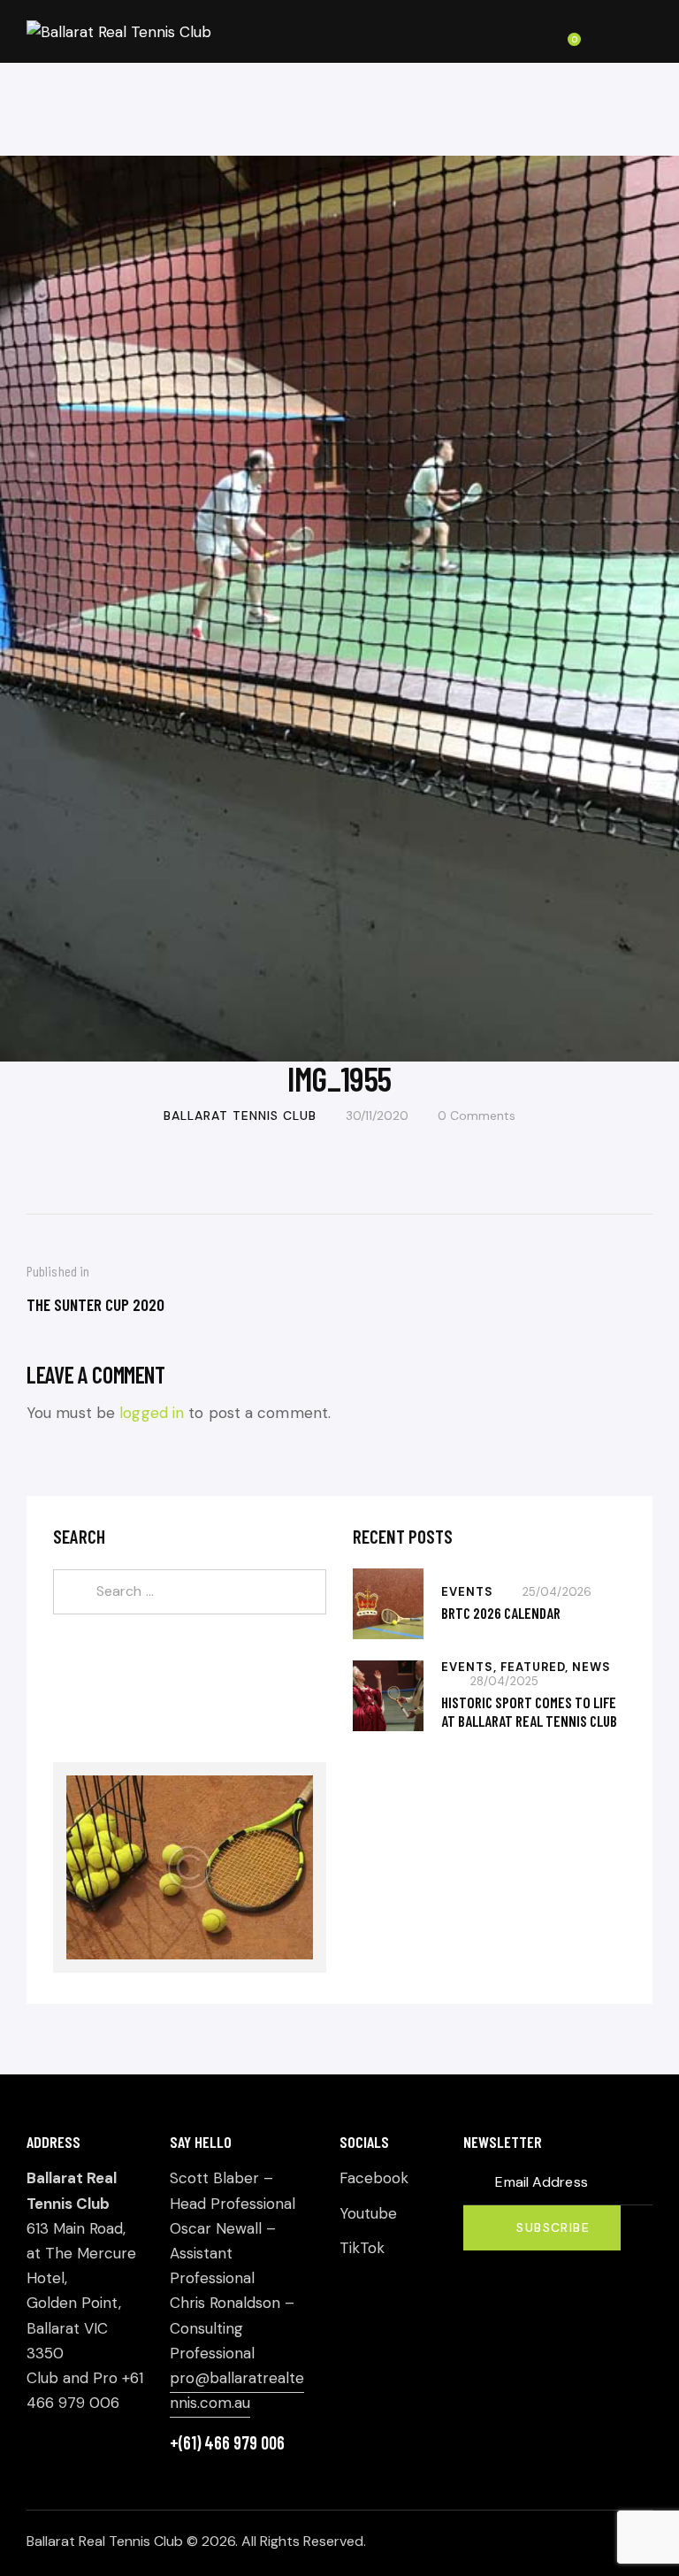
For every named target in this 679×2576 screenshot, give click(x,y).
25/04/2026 (557, 1592)
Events (467, 1592)
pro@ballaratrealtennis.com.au (237, 2390)
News (591, 1667)
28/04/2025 (504, 1681)
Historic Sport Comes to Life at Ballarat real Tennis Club (529, 1711)
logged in (152, 1413)
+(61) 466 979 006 (227, 2442)
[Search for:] (190, 1591)
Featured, (536, 1667)
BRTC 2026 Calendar (501, 1613)
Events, (471, 1667)
